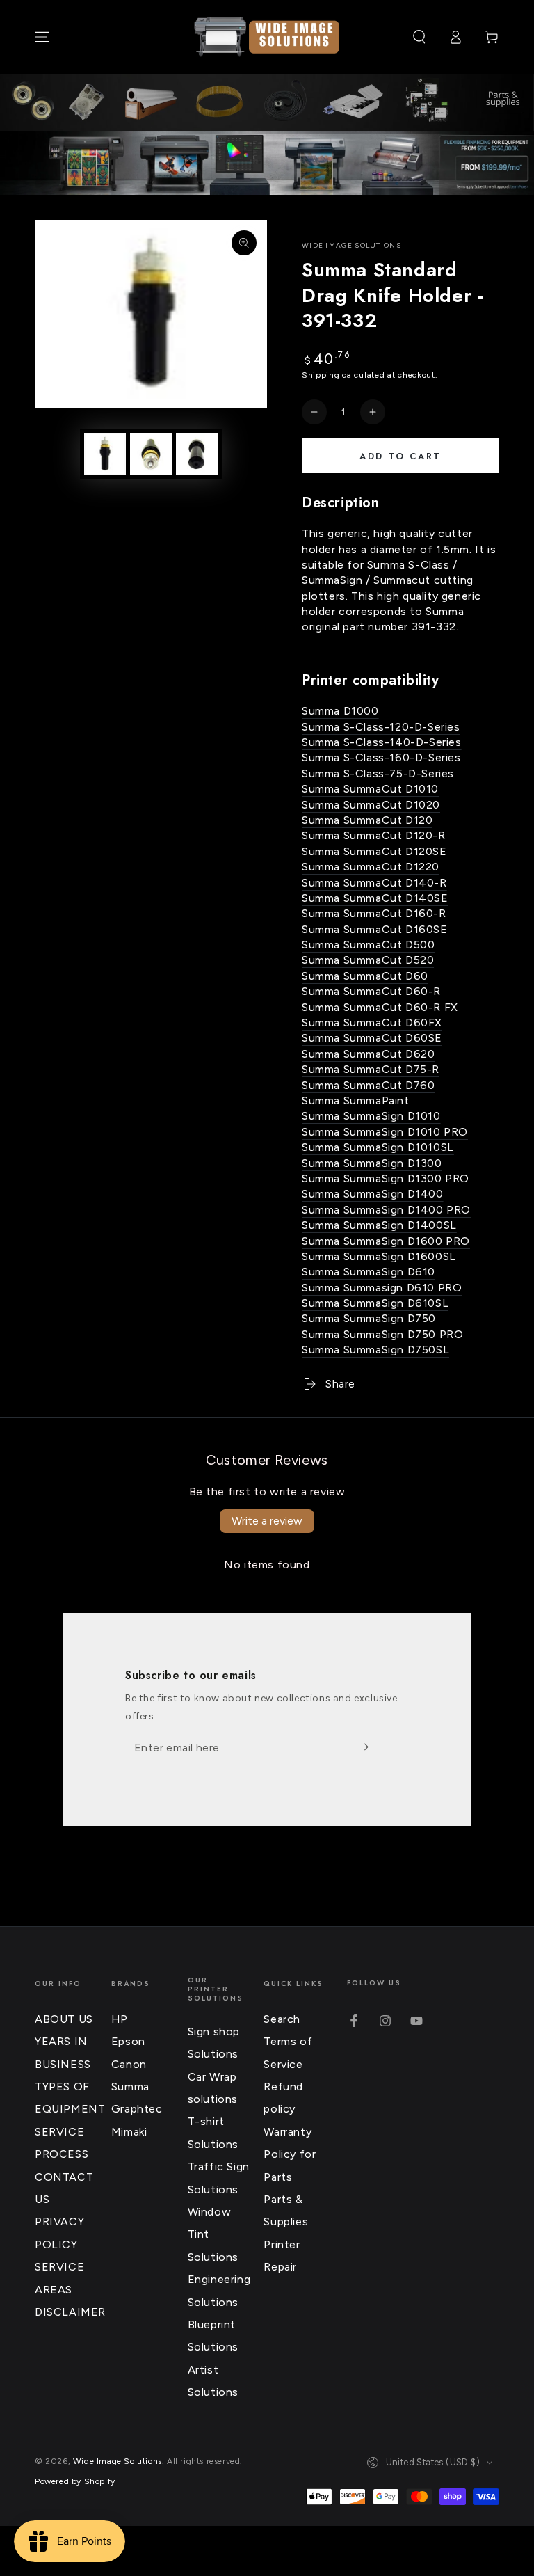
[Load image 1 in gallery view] (105, 454)
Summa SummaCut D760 (368, 1085)
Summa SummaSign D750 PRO (382, 1334)
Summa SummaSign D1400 (373, 1194)
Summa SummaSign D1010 (371, 1116)
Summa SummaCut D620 (368, 1054)
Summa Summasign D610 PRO (382, 1288)
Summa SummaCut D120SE (374, 851)
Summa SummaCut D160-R (374, 913)
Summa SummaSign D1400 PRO (386, 1210)
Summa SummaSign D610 (369, 1272)
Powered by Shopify (75, 2481)
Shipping (321, 375)
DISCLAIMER (70, 2312)
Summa (130, 2086)
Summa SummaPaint (356, 1100)
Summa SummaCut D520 (368, 960)
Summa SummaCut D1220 (371, 867)
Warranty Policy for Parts (290, 2154)
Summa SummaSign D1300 (372, 1163)
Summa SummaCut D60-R (371, 991)
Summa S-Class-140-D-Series (382, 742)
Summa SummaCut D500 (368, 945)
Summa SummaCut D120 (367, 820)
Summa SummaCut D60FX (372, 1023)
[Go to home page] (267, 37)
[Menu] (42, 37)
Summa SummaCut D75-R (371, 1069)
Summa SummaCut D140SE (375, 898)
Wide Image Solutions (351, 245)
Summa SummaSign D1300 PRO (386, 1178)
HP (120, 2019)
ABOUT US (64, 2019)
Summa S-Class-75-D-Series (378, 773)
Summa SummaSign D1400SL (379, 1225)
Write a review (267, 1521)
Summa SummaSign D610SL (375, 1303)
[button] (419, 37)
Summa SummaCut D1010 (370, 789)
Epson (128, 2041)
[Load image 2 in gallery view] (151, 454)
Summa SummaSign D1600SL (379, 1256)
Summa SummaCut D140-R (374, 883)
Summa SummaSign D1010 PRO (385, 1132)
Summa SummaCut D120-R (374, 835)
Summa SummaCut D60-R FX (380, 1007)
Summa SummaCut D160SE (375, 929)
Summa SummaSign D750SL (375, 1350)
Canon (129, 2064)
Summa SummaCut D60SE (372, 1038)
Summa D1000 (340, 711)
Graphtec (137, 2109)
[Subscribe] (367, 1747)
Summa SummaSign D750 (369, 1318)
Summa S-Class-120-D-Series (381, 727)
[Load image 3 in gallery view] (197, 454)
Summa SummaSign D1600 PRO (386, 1241)
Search (282, 2019)
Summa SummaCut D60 (365, 976)
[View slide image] (267, 163)
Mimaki (129, 2132)
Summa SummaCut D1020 (371, 805)
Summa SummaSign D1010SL (378, 1147)
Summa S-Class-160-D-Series (381, 757)
